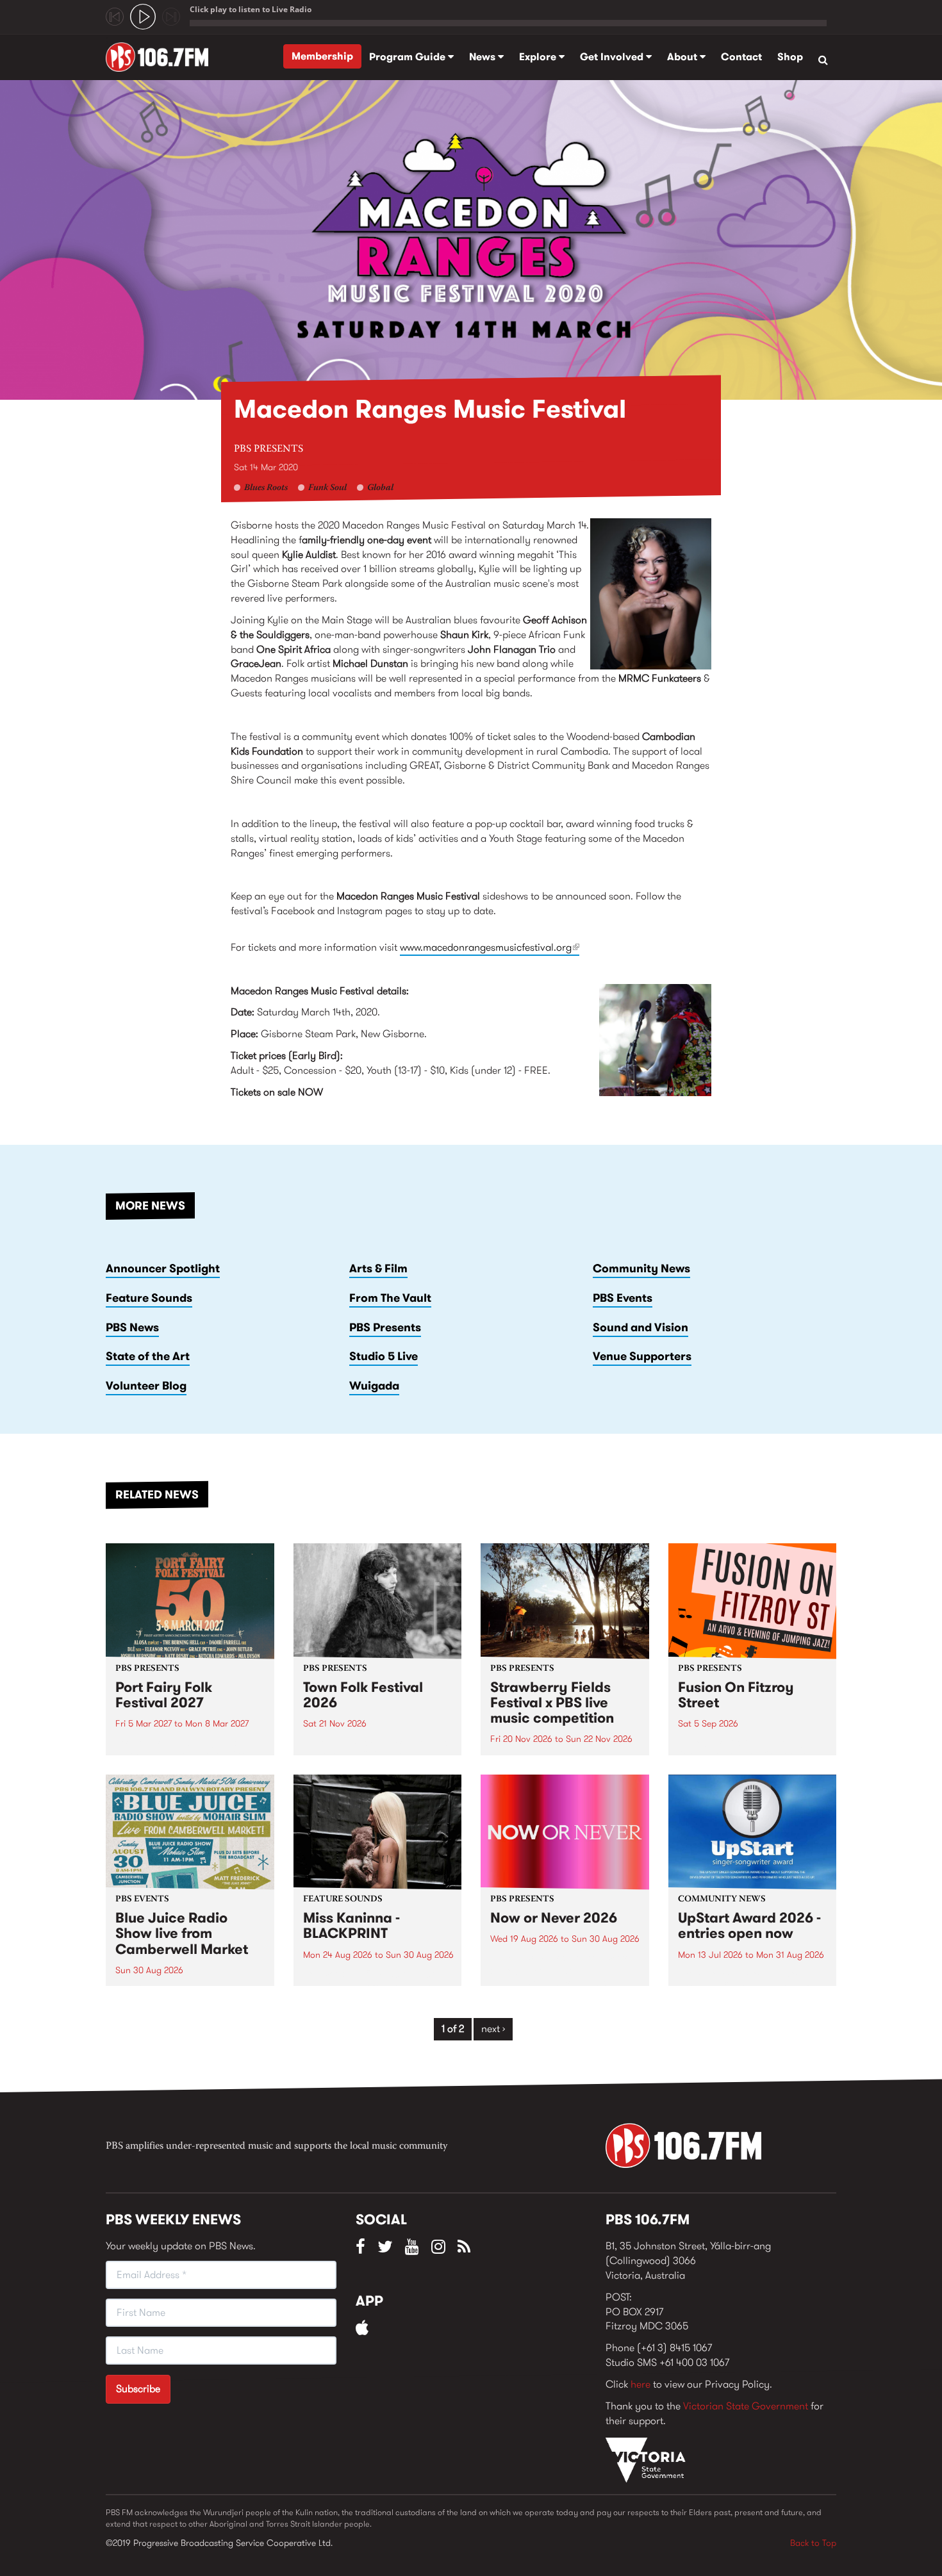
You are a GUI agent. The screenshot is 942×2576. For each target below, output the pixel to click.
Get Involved (613, 57)
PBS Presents (269, 449)
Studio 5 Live (384, 1356)
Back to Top (813, 2543)
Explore (539, 57)
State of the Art (148, 1356)
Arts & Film (378, 1268)
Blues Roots (266, 488)
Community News (641, 1268)
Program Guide (409, 57)
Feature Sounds (149, 1298)
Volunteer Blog (146, 1386)
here (640, 2384)
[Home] (162, 57)
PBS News (132, 1327)
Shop (790, 57)
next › (493, 2029)
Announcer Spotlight (163, 1268)
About (683, 57)
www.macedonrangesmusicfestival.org (490, 947)
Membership (322, 56)
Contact (741, 57)
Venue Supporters (642, 1356)
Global (380, 488)
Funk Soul (327, 488)
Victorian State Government (746, 2406)
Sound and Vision (640, 1327)
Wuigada (374, 1386)
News (483, 57)
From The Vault (390, 1298)
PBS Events (623, 1298)
